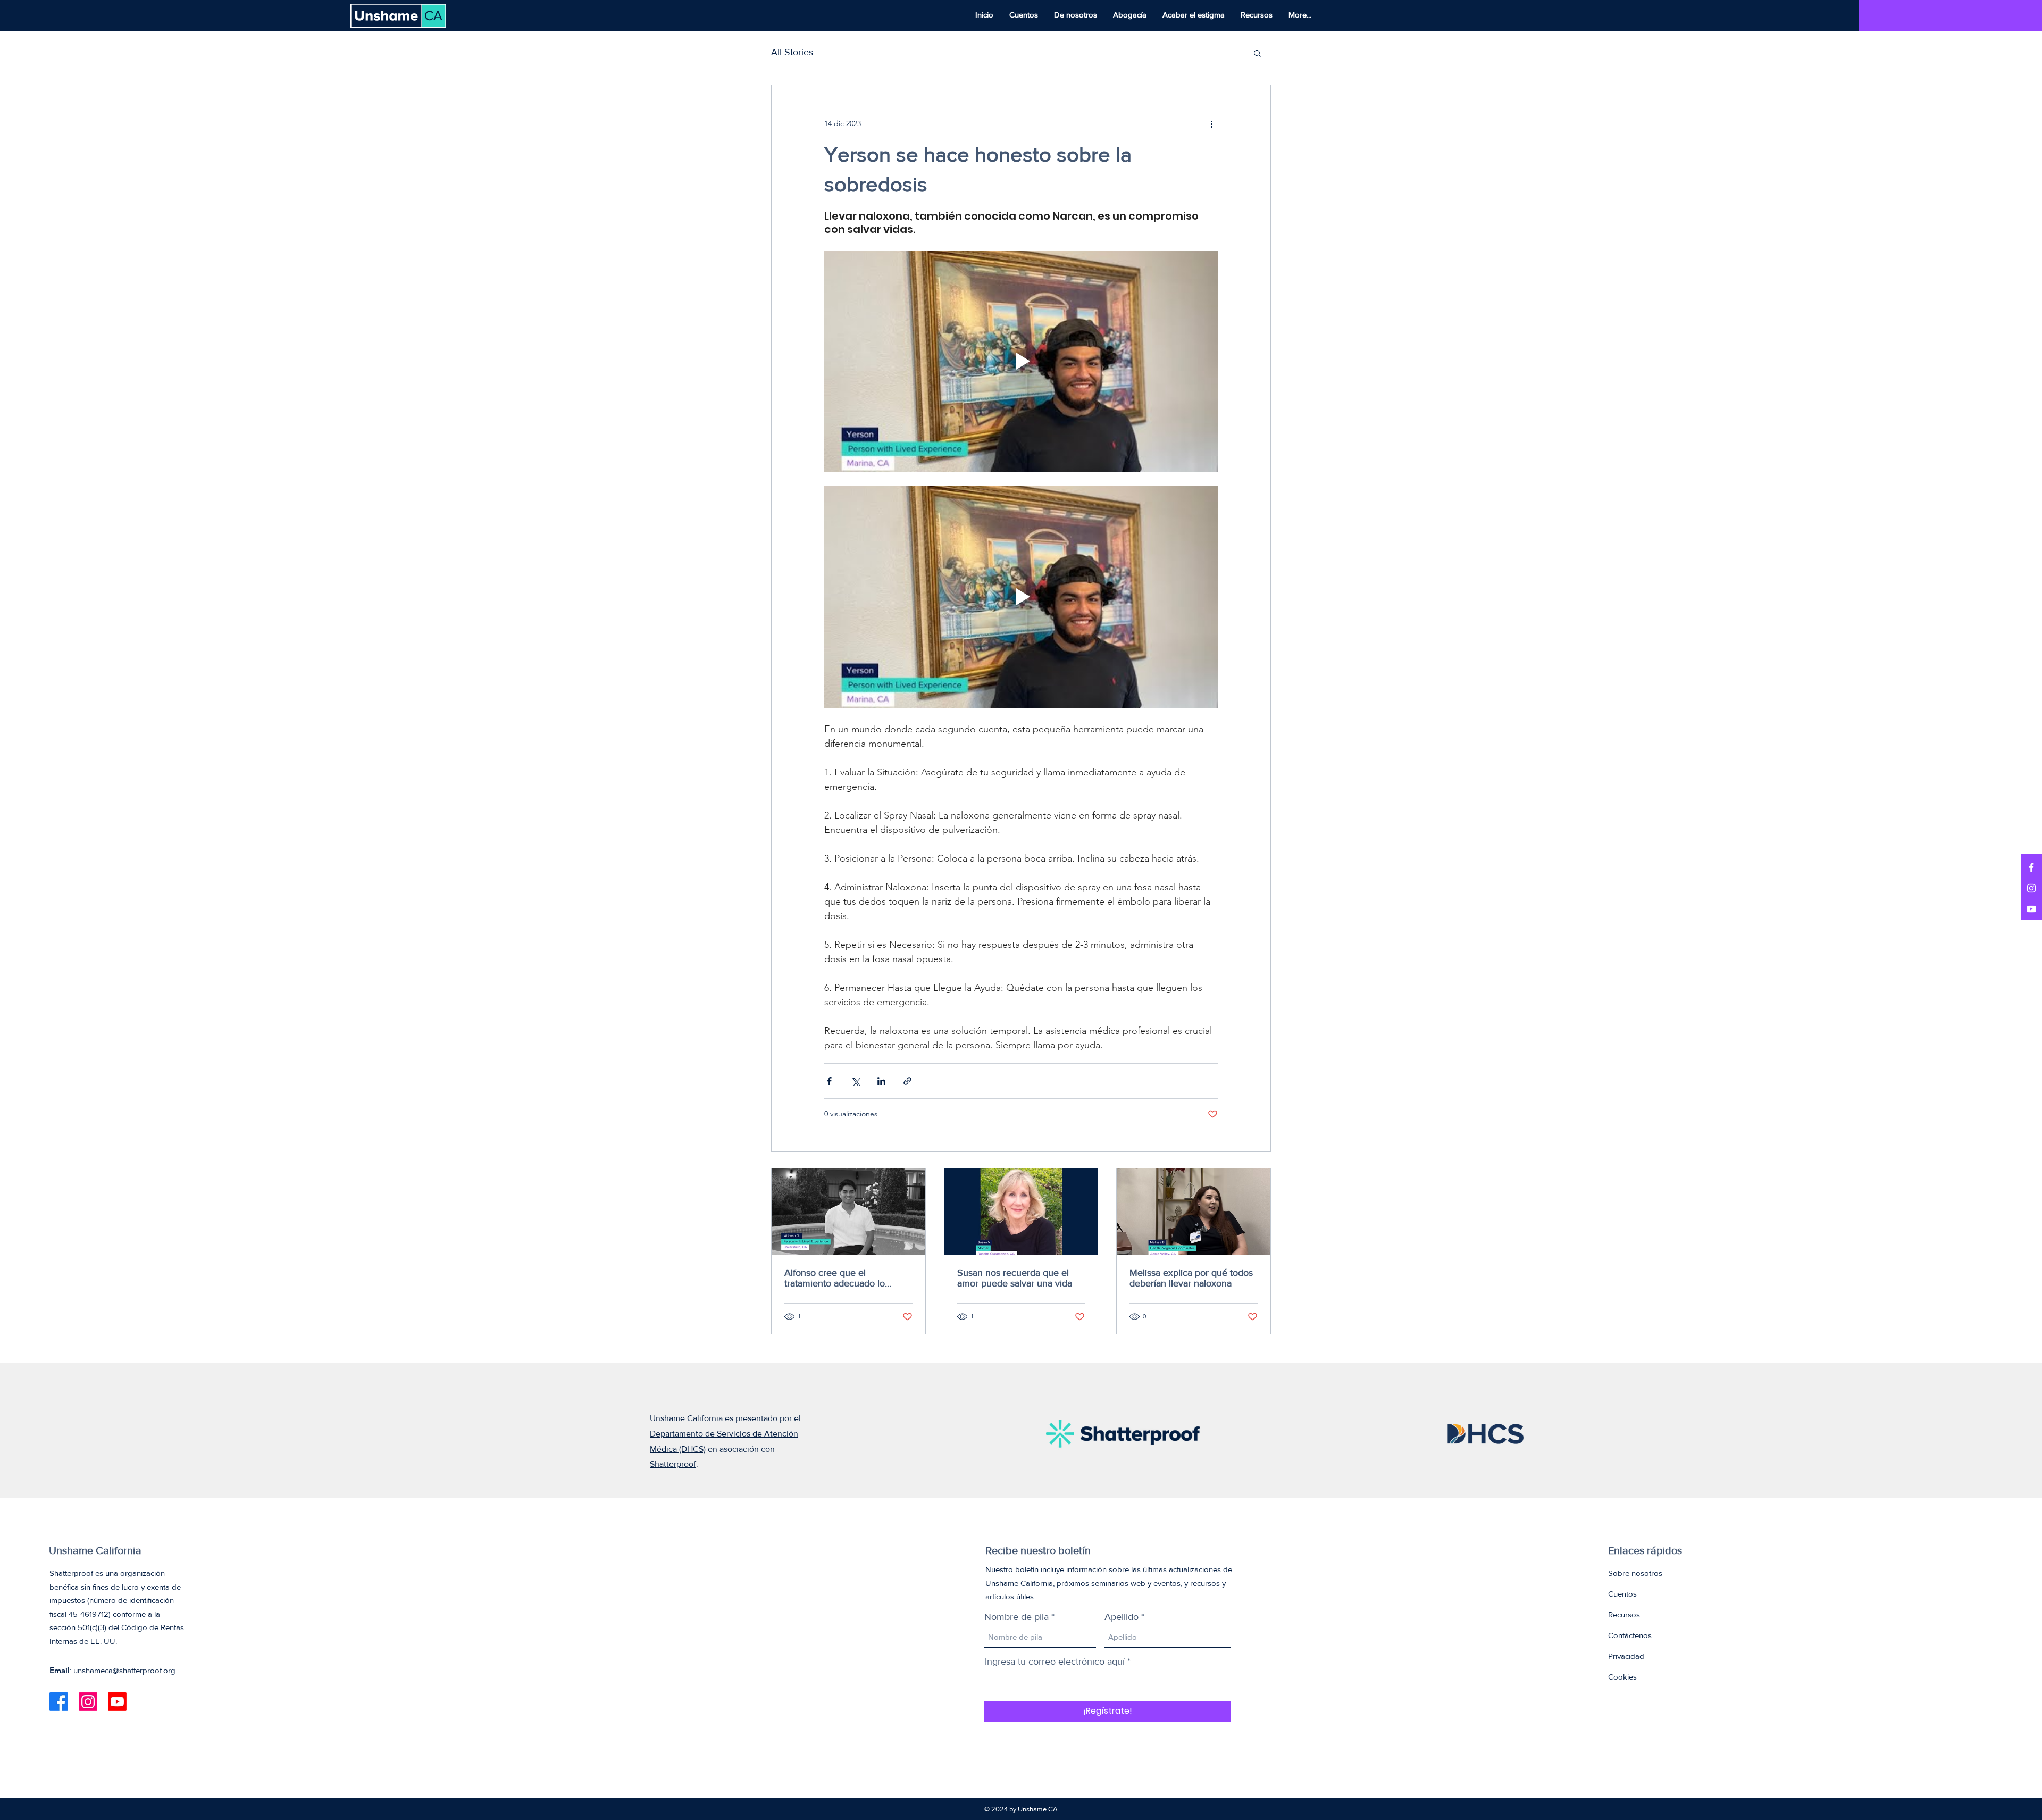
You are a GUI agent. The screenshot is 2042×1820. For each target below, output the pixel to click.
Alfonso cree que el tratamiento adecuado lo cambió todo (835, 1278)
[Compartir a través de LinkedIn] (881, 1081)
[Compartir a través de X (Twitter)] (855, 1081)
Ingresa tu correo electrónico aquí (1055, 1662)
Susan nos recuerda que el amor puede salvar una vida (1015, 1278)
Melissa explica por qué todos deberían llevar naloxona (1191, 1278)
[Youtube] (117, 1702)
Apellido (1122, 1617)
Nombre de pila (1016, 1617)
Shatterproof (673, 1464)
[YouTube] (2031, 909)
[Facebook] (2031, 867)
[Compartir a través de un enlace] (907, 1081)
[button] (1257, 53)
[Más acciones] (1211, 123)
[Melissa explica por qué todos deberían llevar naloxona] (1194, 1212)
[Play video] (1021, 361)
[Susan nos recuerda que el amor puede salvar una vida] (1021, 1212)
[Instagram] (2031, 888)
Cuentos (1622, 1594)
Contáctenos (1630, 1635)
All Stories (792, 52)
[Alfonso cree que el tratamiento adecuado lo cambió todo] (848, 1212)
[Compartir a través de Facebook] (829, 1081)
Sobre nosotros (1635, 1573)
